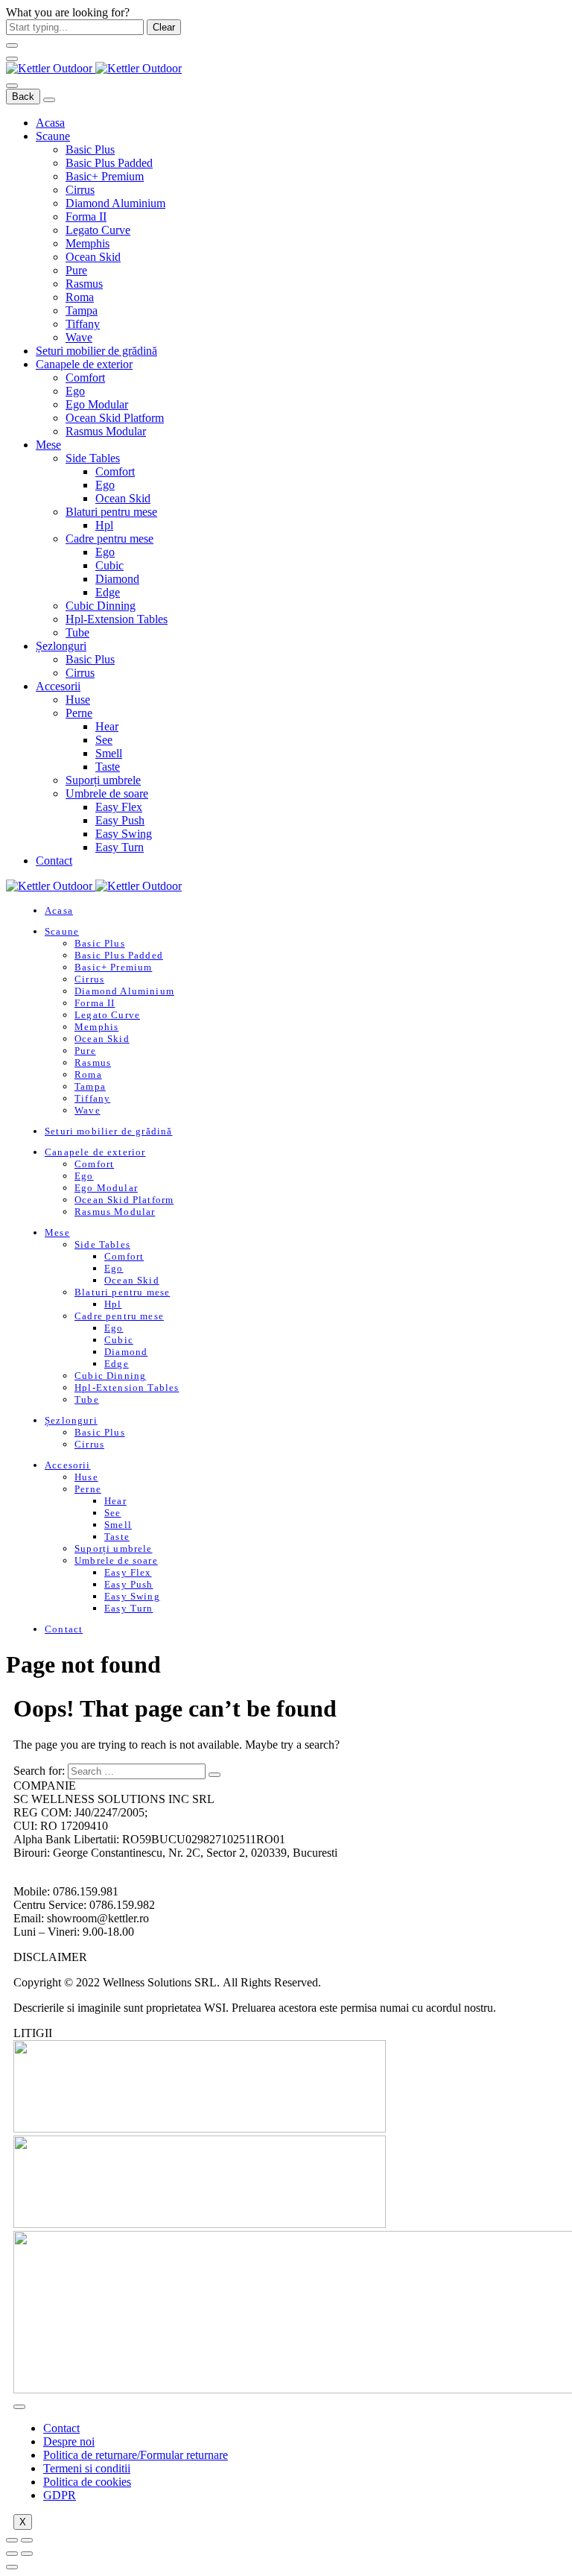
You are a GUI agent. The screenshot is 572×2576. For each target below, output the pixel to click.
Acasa (50, 123)
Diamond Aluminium (115, 203)
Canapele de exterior (84, 364)
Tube (77, 632)
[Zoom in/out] (27, 2540)
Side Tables (93, 458)
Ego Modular (97, 404)
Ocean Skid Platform (115, 418)
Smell (109, 753)
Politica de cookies (87, 2482)
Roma (80, 297)
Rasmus (84, 284)
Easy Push (120, 820)
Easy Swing (124, 834)
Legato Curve (98, 230)
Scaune (53, 136)
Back (23, 97)
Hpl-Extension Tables (117, 619)
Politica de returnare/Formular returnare (136, 2455)
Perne (79, 713)
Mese (48, 445)
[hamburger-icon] (19, 2407)
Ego (75, 391)
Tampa (82, 310)
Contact (54, 861)
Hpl (104, 525)
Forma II (86, 217)
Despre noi (69, 2441)
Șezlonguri (61, 646)
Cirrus (80, 190)
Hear (107, 726)
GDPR (60, 2495)
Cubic (109, 565)
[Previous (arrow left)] (12, 2554)
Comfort (85, 378)
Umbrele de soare (107, 793)
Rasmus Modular (106, 431)
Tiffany (83, 324)
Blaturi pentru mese (111, 512)
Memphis (88, 243)
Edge (108, 592)
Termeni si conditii (87, 2468)
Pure (76, 270)
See (104, 740)
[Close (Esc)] (12, 2540)
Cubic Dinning (101, 606)
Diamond (117, 579)
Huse (78, 700)
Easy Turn (120, 847)
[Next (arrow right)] (27, 2554)
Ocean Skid (93, 257)
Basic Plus (90, 149)
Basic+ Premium (105, 176)
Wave (79, 337)
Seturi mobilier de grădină (96, 351)
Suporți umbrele (103, 780)
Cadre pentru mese (109, 539)
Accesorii (58, 686)
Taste (108, 767)
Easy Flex (119, 807)
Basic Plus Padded (109, 163)
